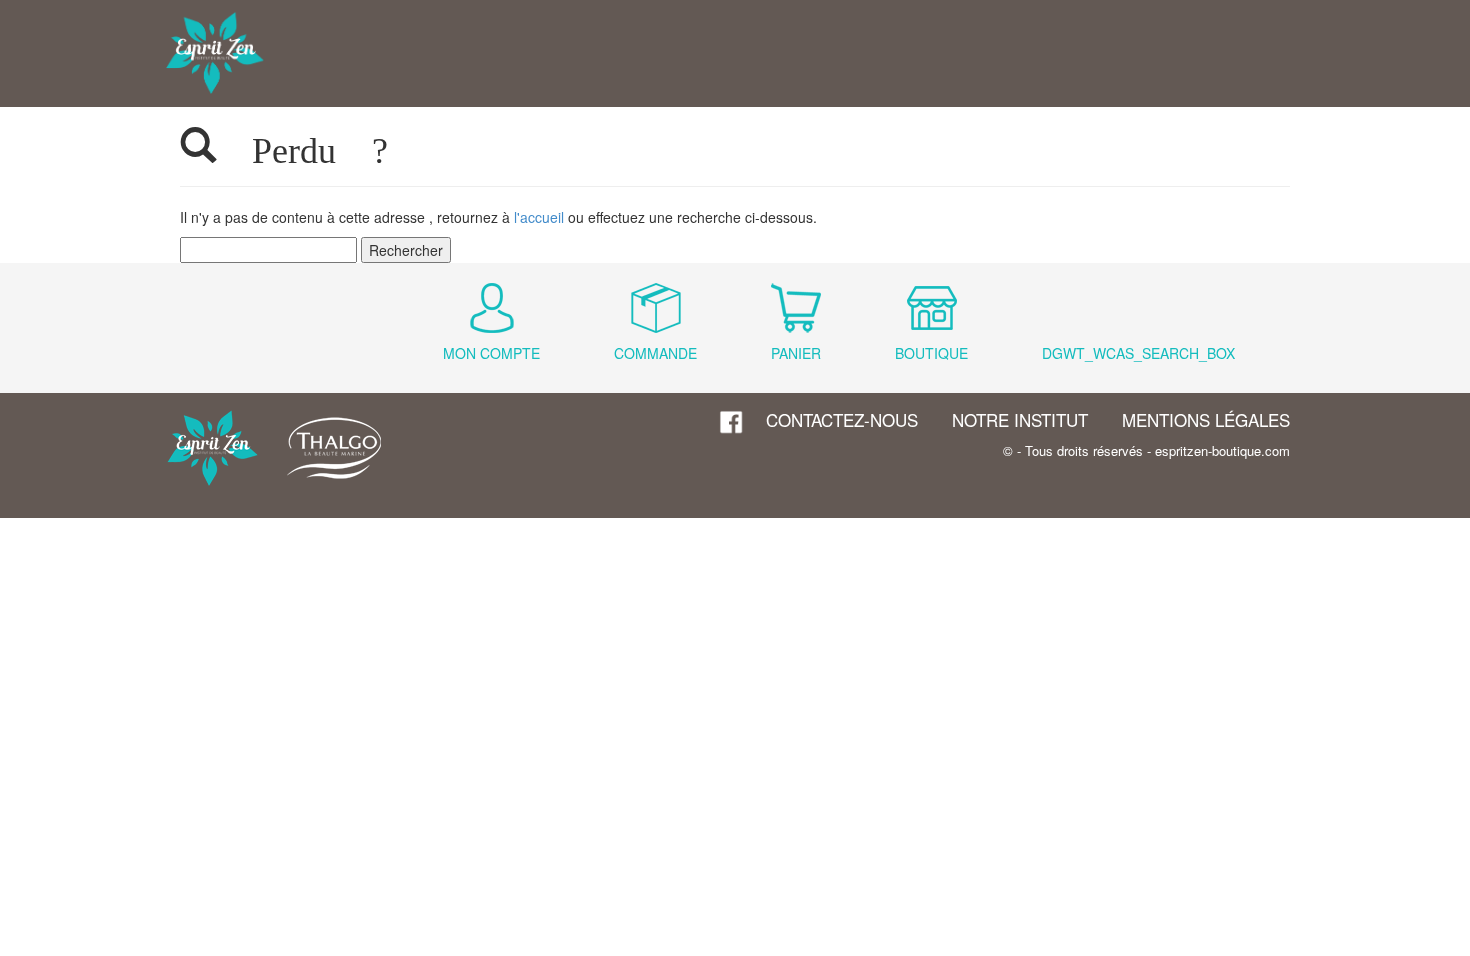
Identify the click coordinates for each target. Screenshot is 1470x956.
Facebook (732, 422)
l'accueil (539, 217)
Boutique (931, 353)
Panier (796, 353)
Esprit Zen (215, 53)
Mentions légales (1206, 419)
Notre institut (1020, 419)
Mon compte (491, 353)
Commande (655, 353)
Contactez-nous (842, 419)
